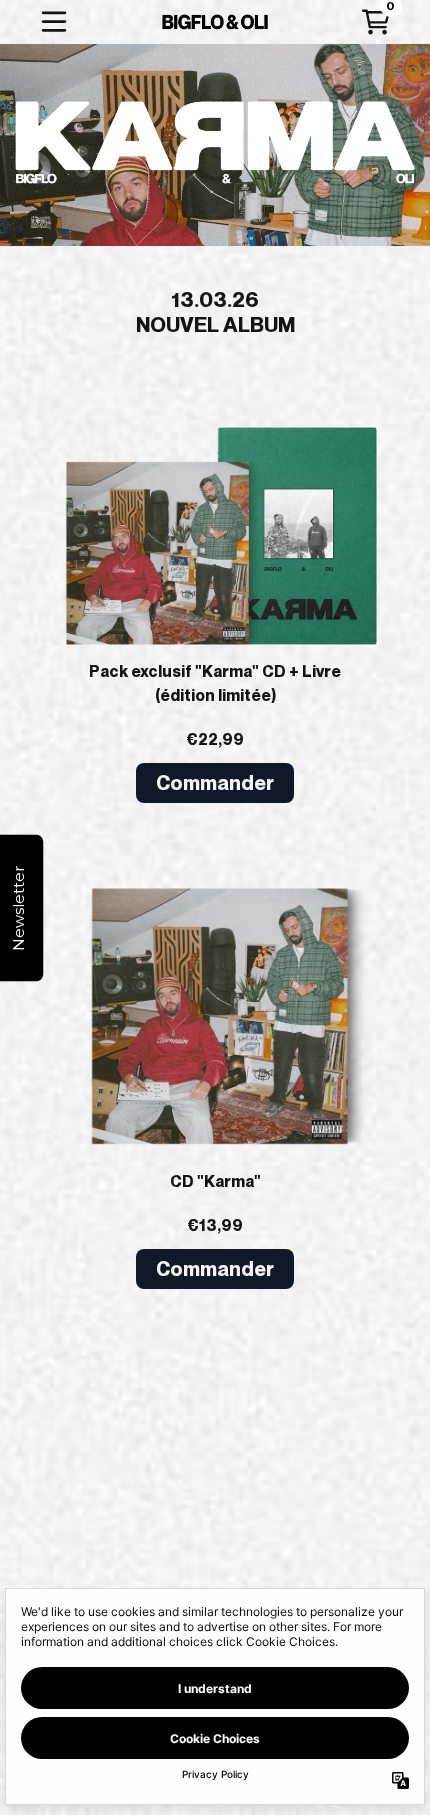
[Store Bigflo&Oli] (215, 22)
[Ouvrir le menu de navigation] (54, 22)
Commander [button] (215, 783)
